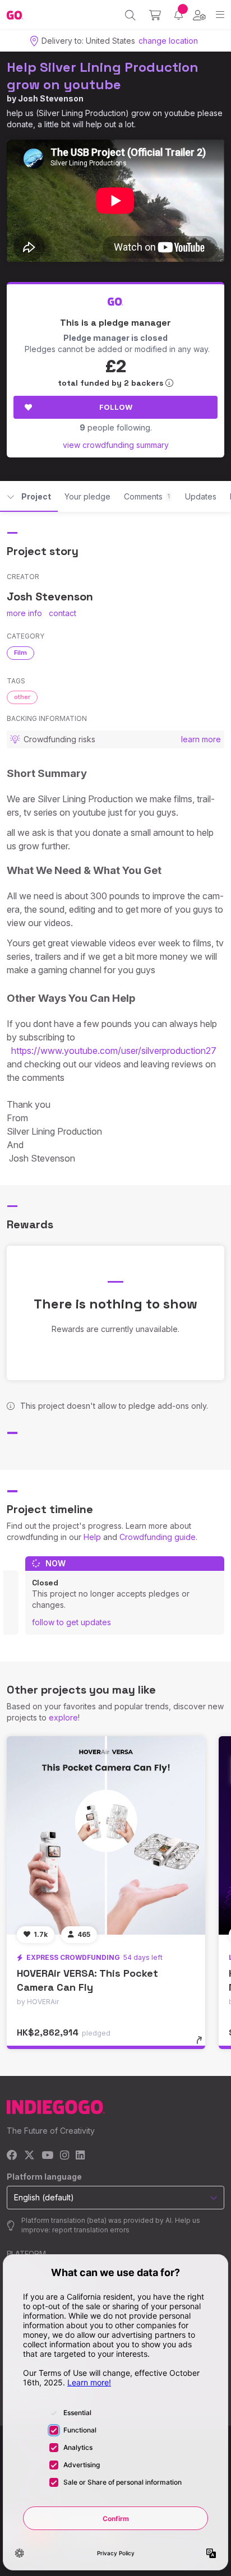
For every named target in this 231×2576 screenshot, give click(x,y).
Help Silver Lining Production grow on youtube (103, 76)
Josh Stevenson (51, 98)
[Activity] (179, 15)
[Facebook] (12, 2156)
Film (20, 653)
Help (92, 1537)
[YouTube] (47, 2156)
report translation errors (91, 2230)
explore (63, 1717)
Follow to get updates (71, 1622)
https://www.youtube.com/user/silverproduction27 (114, 1051)
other (22, 697)
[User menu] (199, 15)
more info (24, 613)
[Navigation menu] (220, 15)
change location (168, 41)
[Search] (130, 15)
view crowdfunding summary (116, 445)
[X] (29, 2156)
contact (63, 613)
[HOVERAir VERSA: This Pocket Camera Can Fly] (106, 1835)
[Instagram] (64, 2156)
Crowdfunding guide (158, 1537)
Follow (116, 407)
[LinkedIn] (80, 2156)
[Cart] (155, 15)
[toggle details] (203, 2044)
